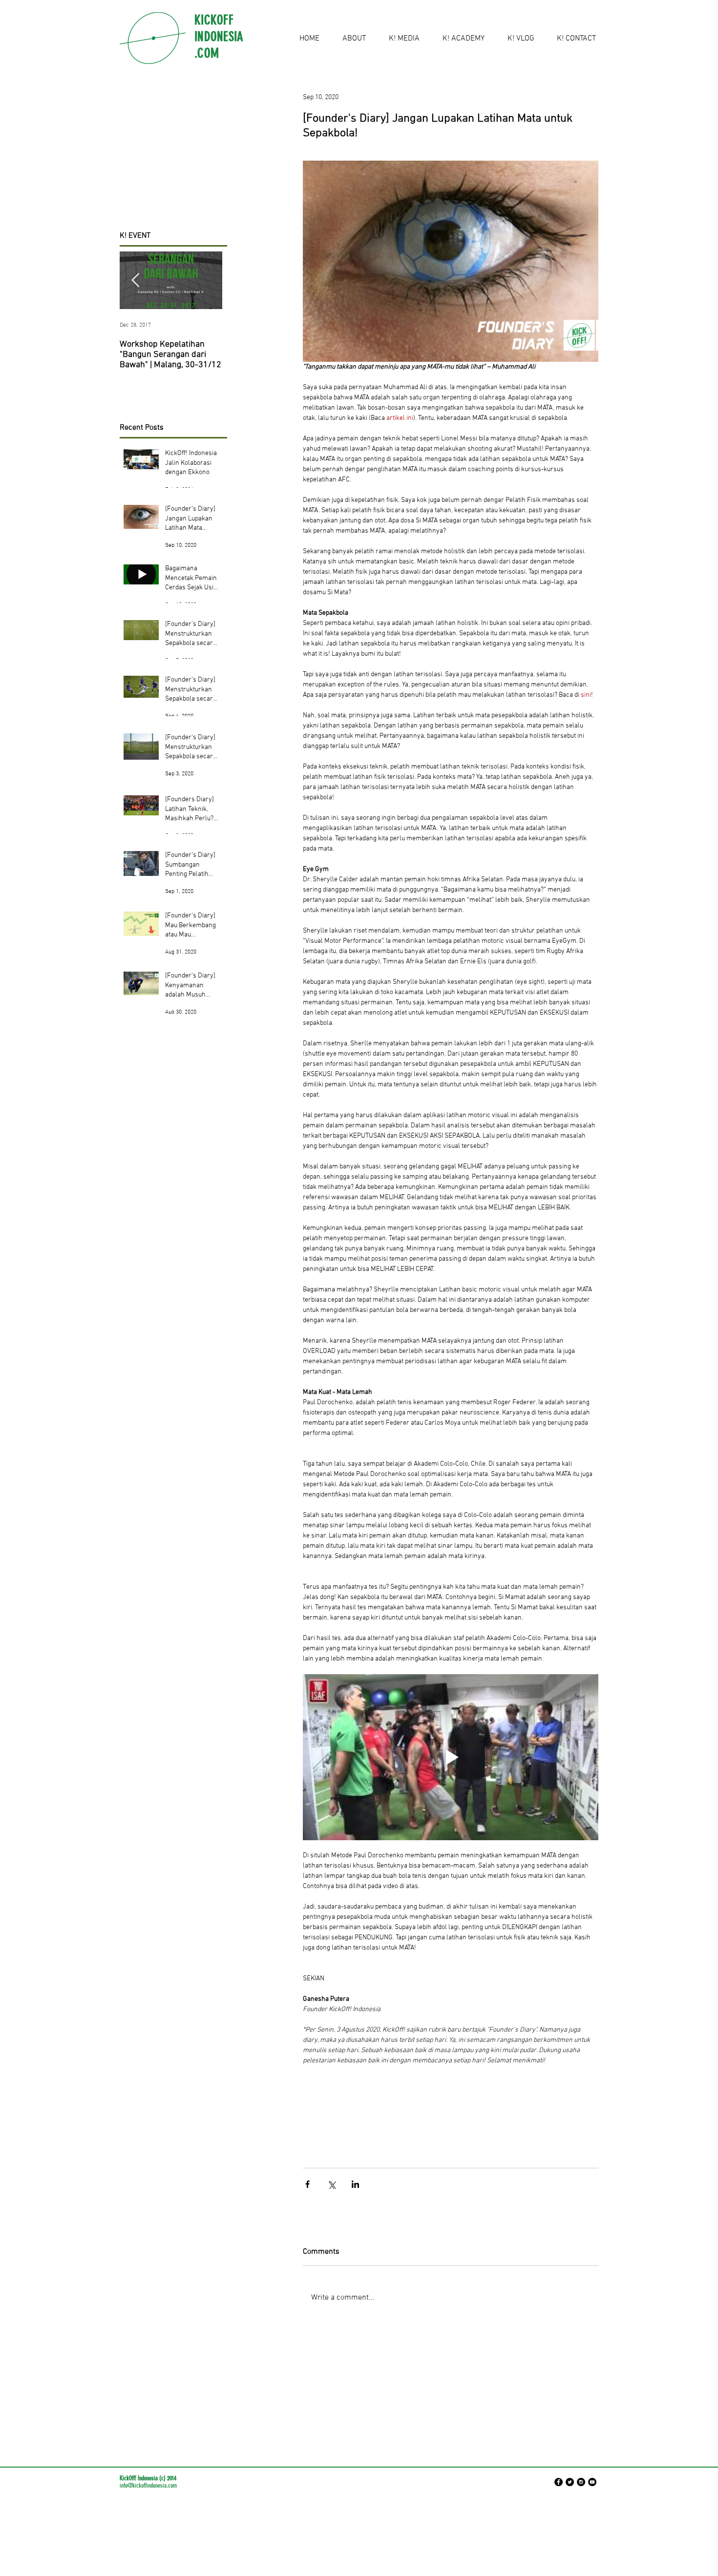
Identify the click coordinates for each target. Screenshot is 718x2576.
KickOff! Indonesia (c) (143, 2478)
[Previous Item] (135, 280)
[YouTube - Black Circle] (592, 2482)
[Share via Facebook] (307, 2184)
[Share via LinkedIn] (355, 2184)
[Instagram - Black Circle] (581, 2482)
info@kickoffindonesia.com (148, 2485)
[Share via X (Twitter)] (331, 2184)
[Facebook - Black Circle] (559, 2482)
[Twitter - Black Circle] (570, 2482)
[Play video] (451, 1757)
